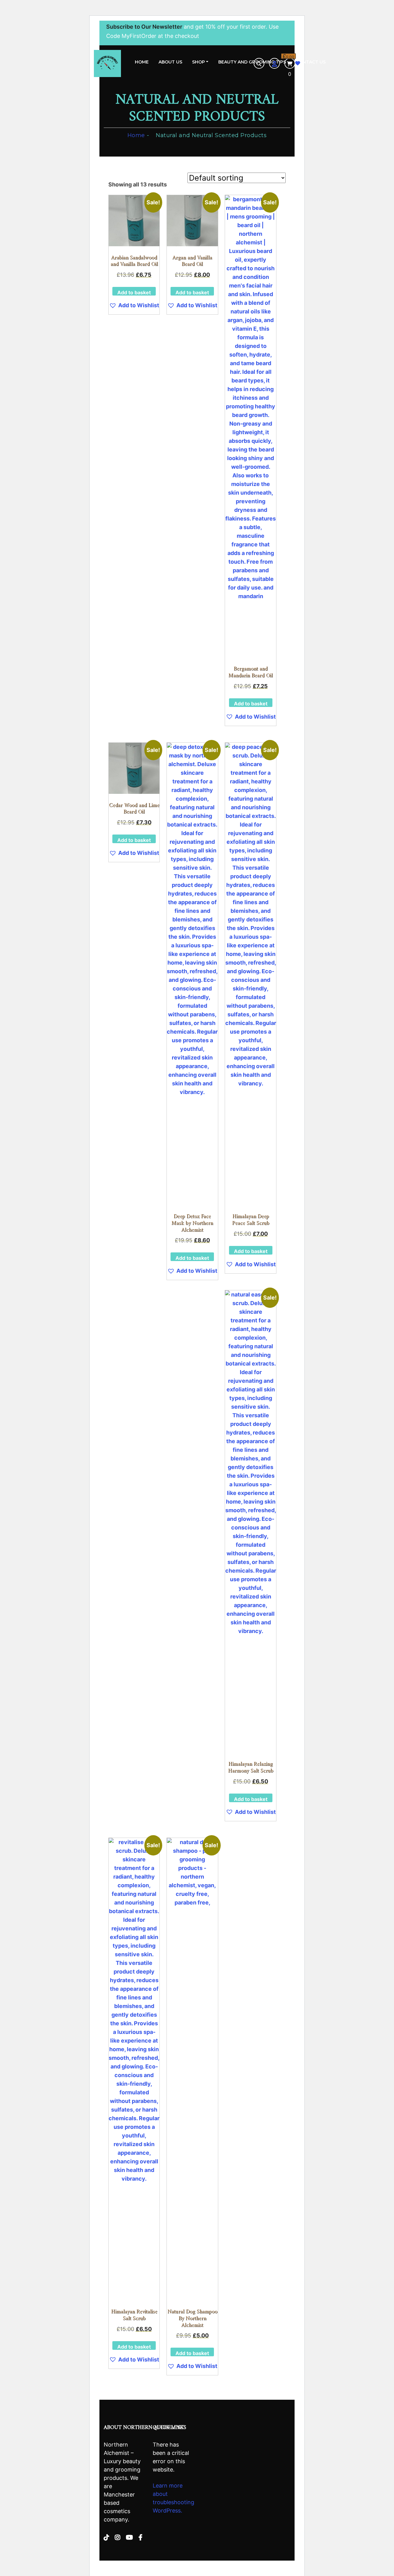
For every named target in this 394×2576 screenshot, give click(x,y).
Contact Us (311, 62)
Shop (199, 62)
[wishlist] (298, 63)
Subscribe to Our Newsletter (144, 27)
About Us (170, 62)
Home (142, 62)
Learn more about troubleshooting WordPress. (173, 2498)
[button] (134, 305)
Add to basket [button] (134, 292)
